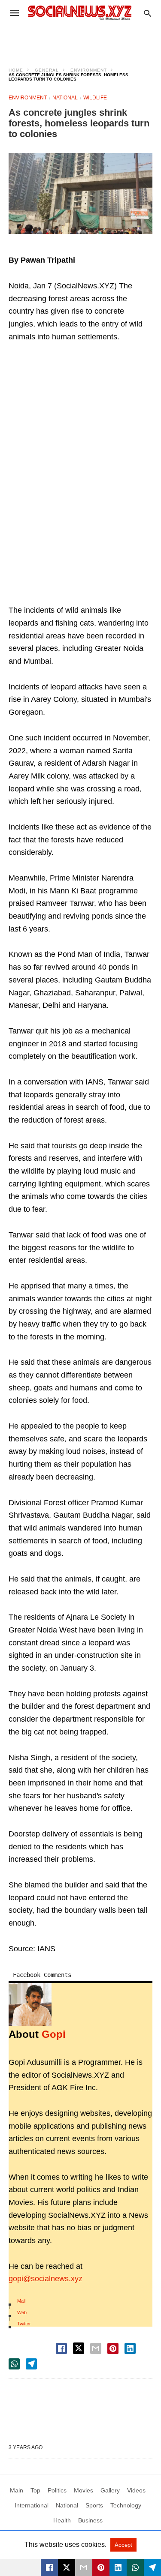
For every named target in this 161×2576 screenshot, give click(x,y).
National (65, 98)
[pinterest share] (113, 2348)
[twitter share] (79, 2348)
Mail (21, 2301)
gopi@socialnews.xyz (46, 2279)
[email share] (96, 2348)
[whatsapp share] (14, 2364)
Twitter (24, 2324)
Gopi (54, 2034)
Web (22, 2312)
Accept (123, 2545)
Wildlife (95, 98)
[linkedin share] (130, 2348)
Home (16, 70)
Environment (89, 70)
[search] (147, 13)
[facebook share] (61, 2348)
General (47, 70)
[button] (80, 193)
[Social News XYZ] (80, 13)
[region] (81, 41)
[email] (84, 2567)
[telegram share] (31, 2364)
